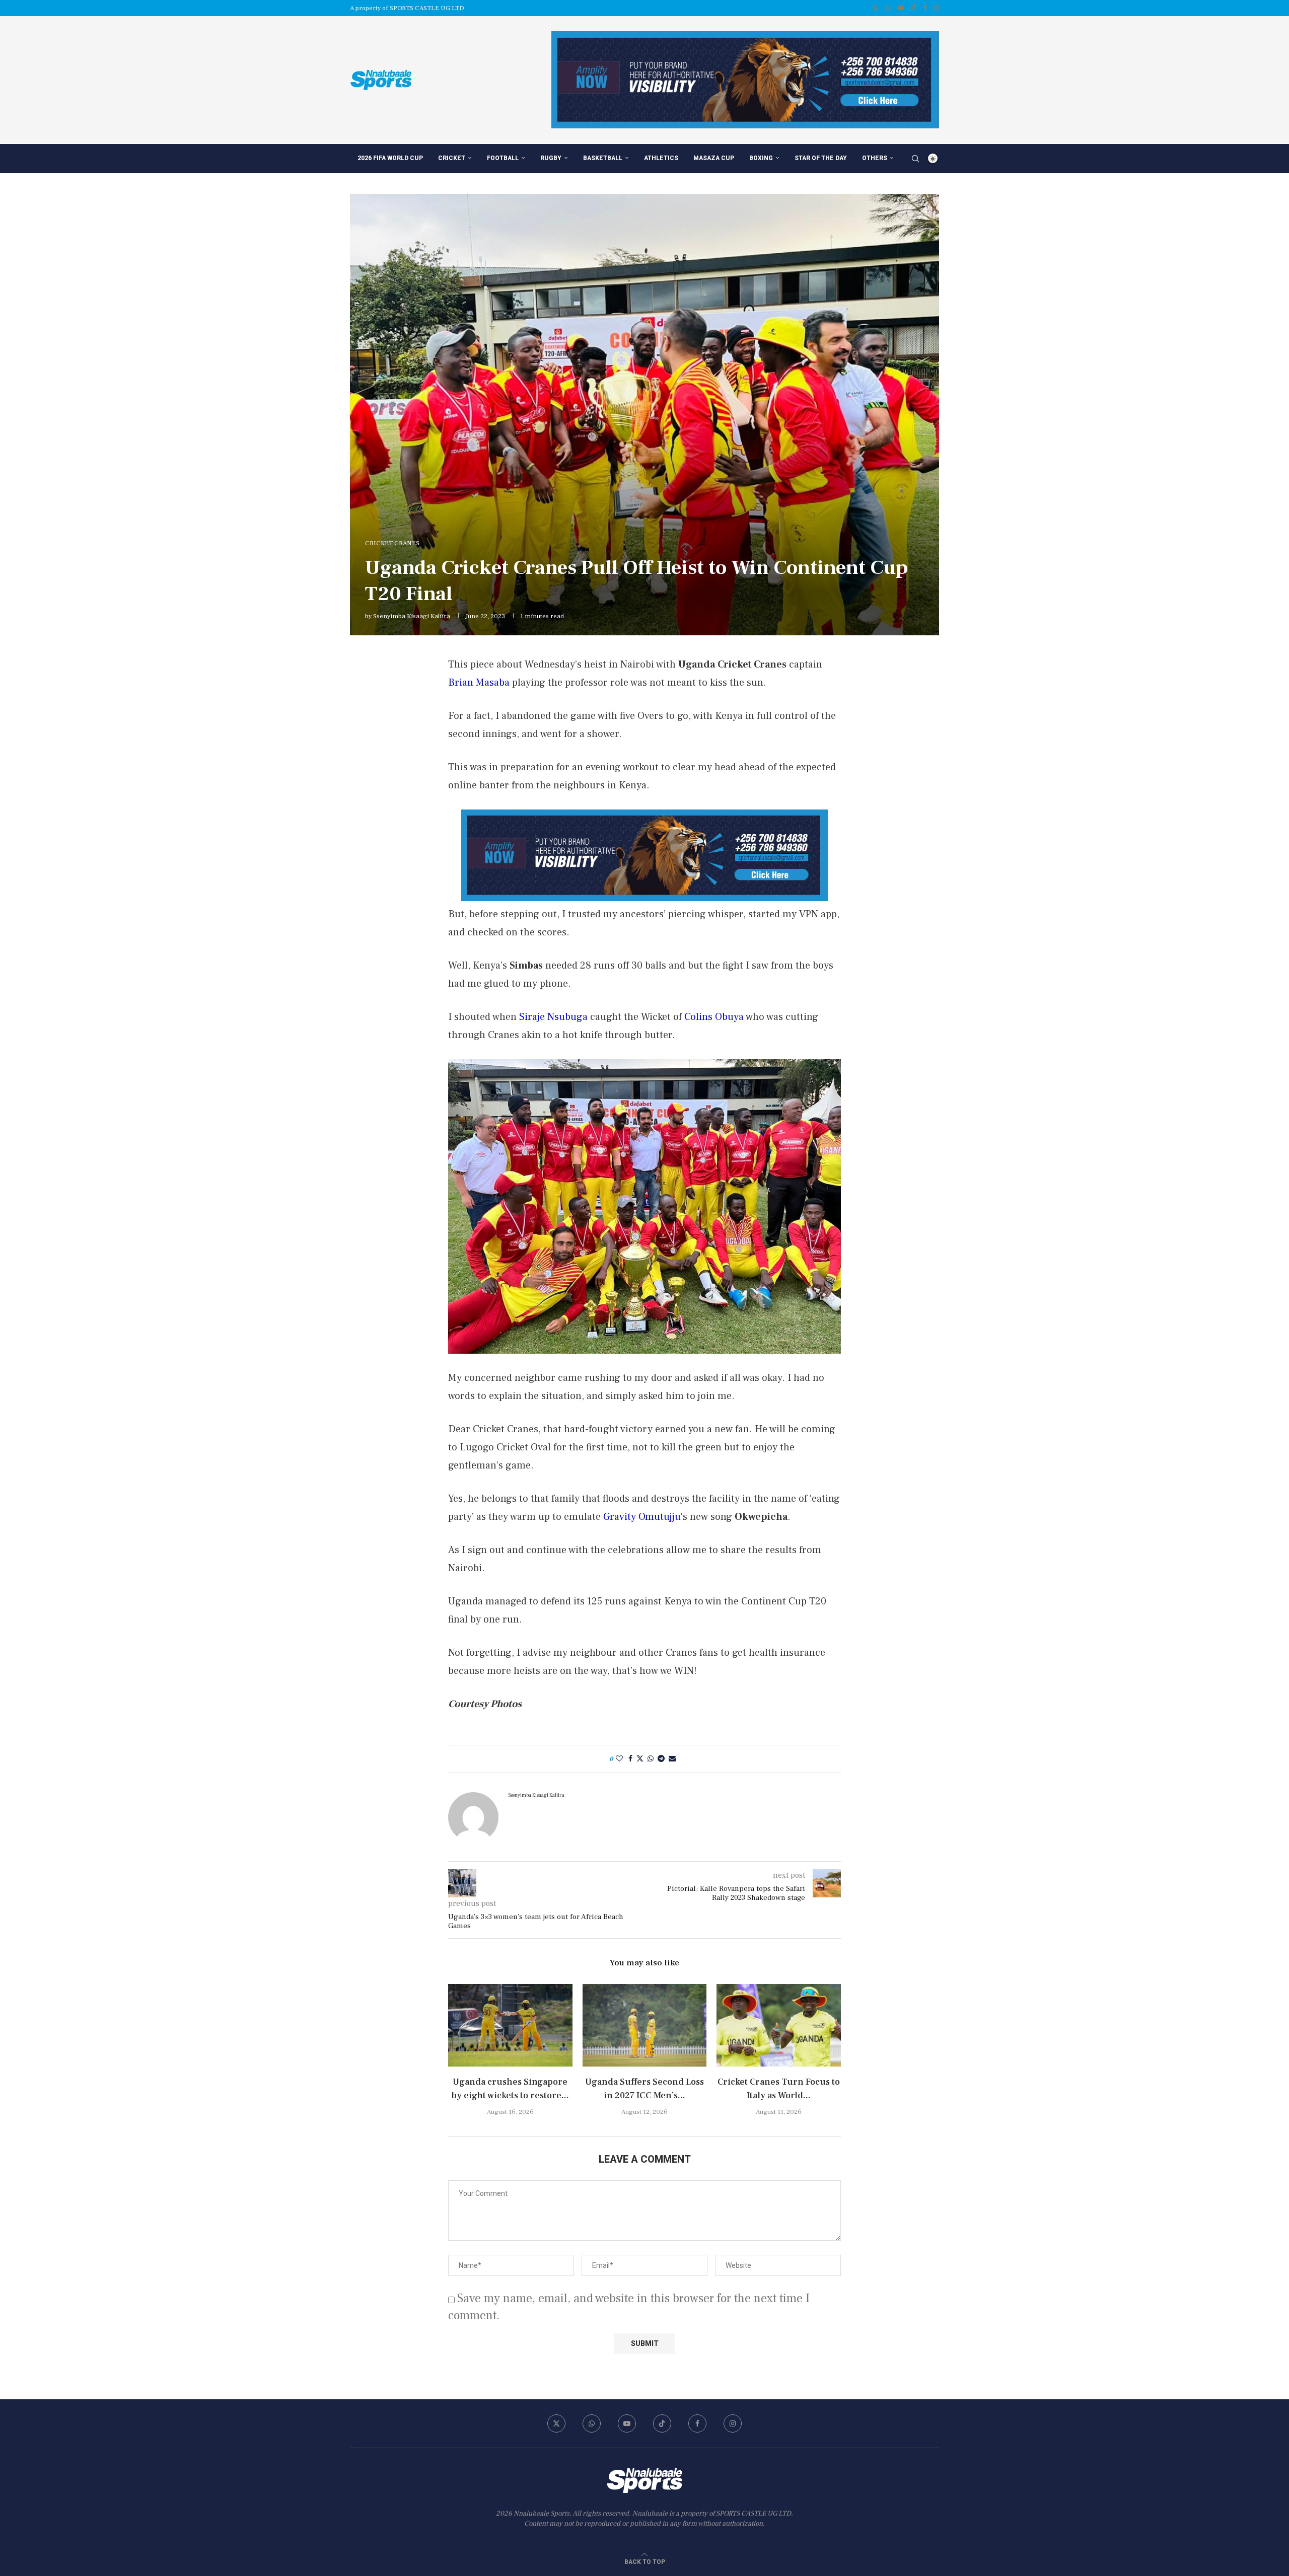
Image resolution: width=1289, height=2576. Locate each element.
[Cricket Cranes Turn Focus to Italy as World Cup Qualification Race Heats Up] (779, 2025)
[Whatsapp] (888, 8)
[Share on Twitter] (640, 1759)
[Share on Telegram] (661, 1759)
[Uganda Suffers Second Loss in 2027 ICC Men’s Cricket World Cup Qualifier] (645, 2025)
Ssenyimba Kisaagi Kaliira (412, 616)
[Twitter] (875, 8)
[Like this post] (619, 1759)
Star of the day (821, 158)
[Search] (915, 159)
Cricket (452, 158)
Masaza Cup (714, 158)
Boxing (761, 158)
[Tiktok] (914, 8)
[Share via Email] (672, 1759)
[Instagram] (936, 8)
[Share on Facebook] (630, 1759)
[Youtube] (901, 8)
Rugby (551, 158)
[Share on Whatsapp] (651, 1759)
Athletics (661, 158)
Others (875, 158)
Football (503, 158)
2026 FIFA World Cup (390, 158)
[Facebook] (925, 8)
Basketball (603, 158)
